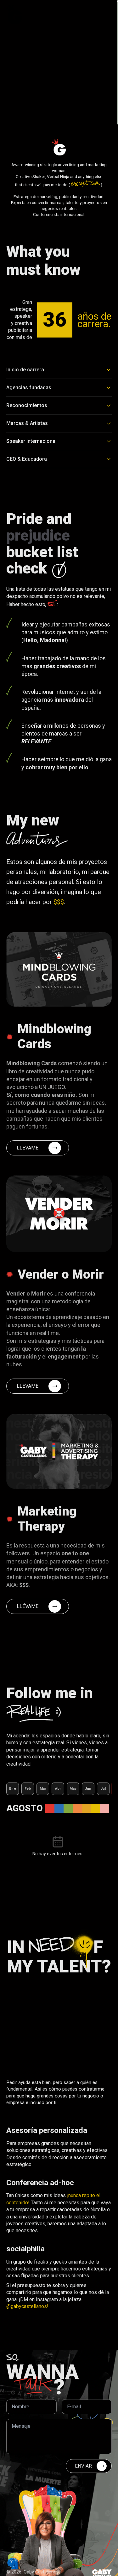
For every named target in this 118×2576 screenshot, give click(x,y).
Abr (58, 1789)
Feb (28, 1789)
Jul (103, 1789)
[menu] (105, 14)
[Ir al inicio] (14, 14)
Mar (43, 1789)
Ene (13, 1789)
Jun (88, 1789)
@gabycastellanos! (27, 2306)
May (73, 1789)
